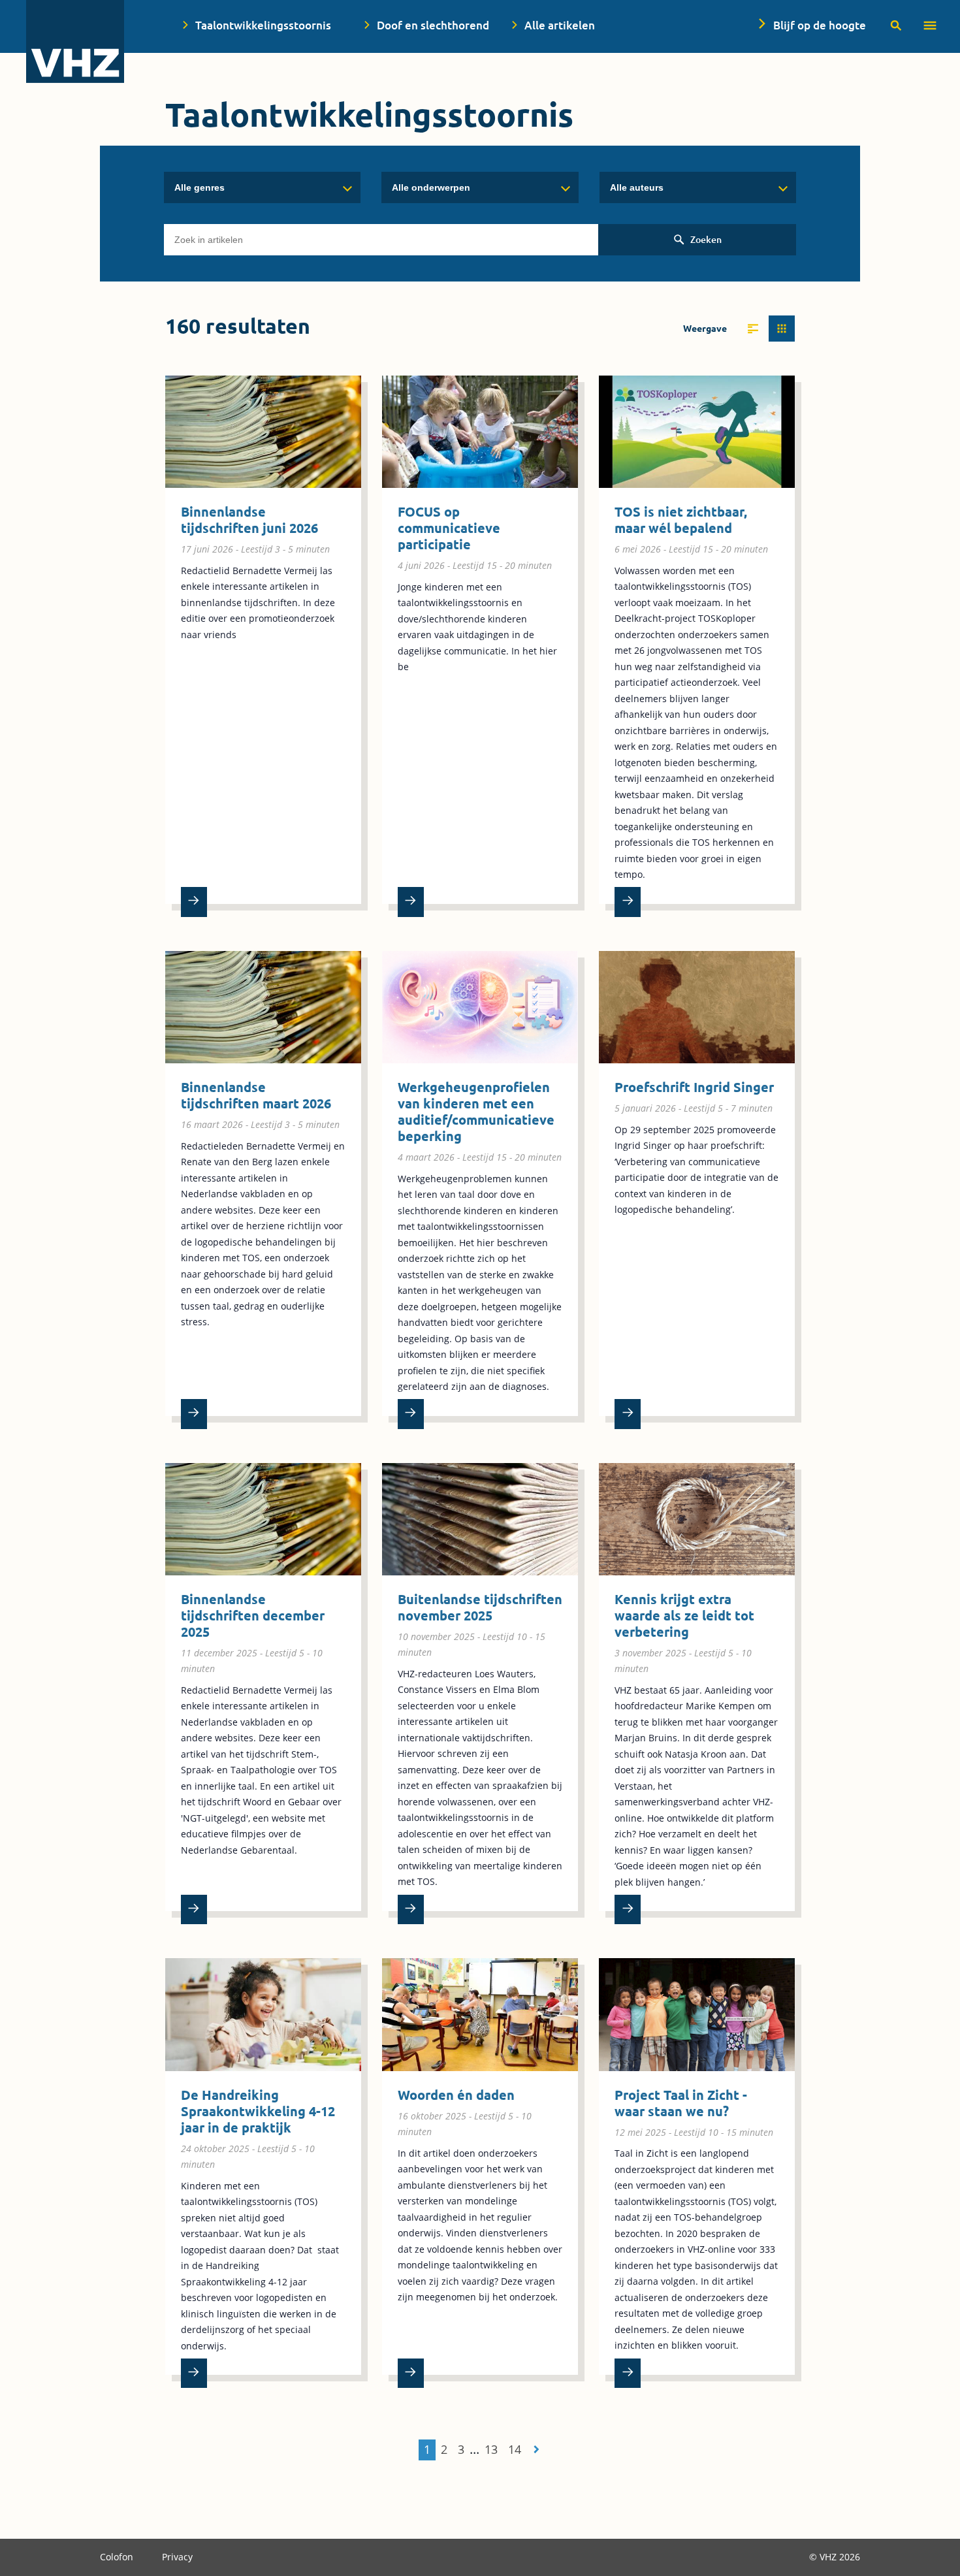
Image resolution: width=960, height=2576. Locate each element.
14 (515, 2449)
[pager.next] (536, 2449)
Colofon (118, 2557)
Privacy (177, 2557)
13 (491, 2449)
